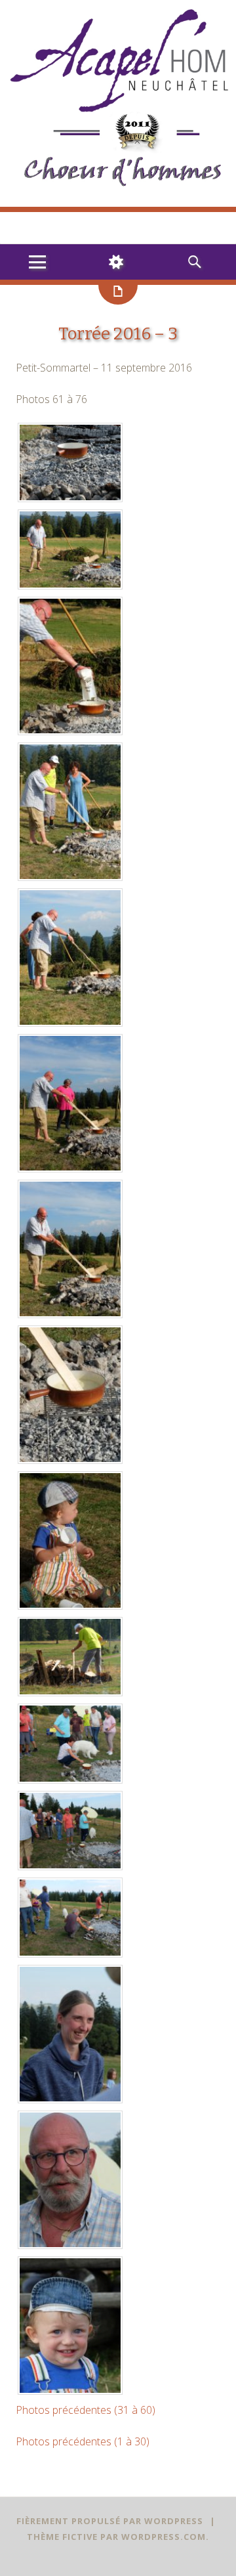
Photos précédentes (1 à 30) (83, 2457)
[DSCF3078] (70, 601)
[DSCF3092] (70, 2115)
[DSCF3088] (70, 1795)
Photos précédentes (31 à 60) (86, 2426)
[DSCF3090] (70, 1969)
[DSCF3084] (70, 1330)
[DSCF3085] (70, 1476)
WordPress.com (164, 2552)
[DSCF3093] (70, 2261)
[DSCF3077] (70, 514)
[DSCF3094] (70, 2407)
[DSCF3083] (70, 1184)
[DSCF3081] (70, 893)
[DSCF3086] (70, 1621)
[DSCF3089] (70, 1882)
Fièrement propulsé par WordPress (110, 2537)
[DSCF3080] (70, 747)
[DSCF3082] (70, 1039)
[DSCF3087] (70, 1708)
